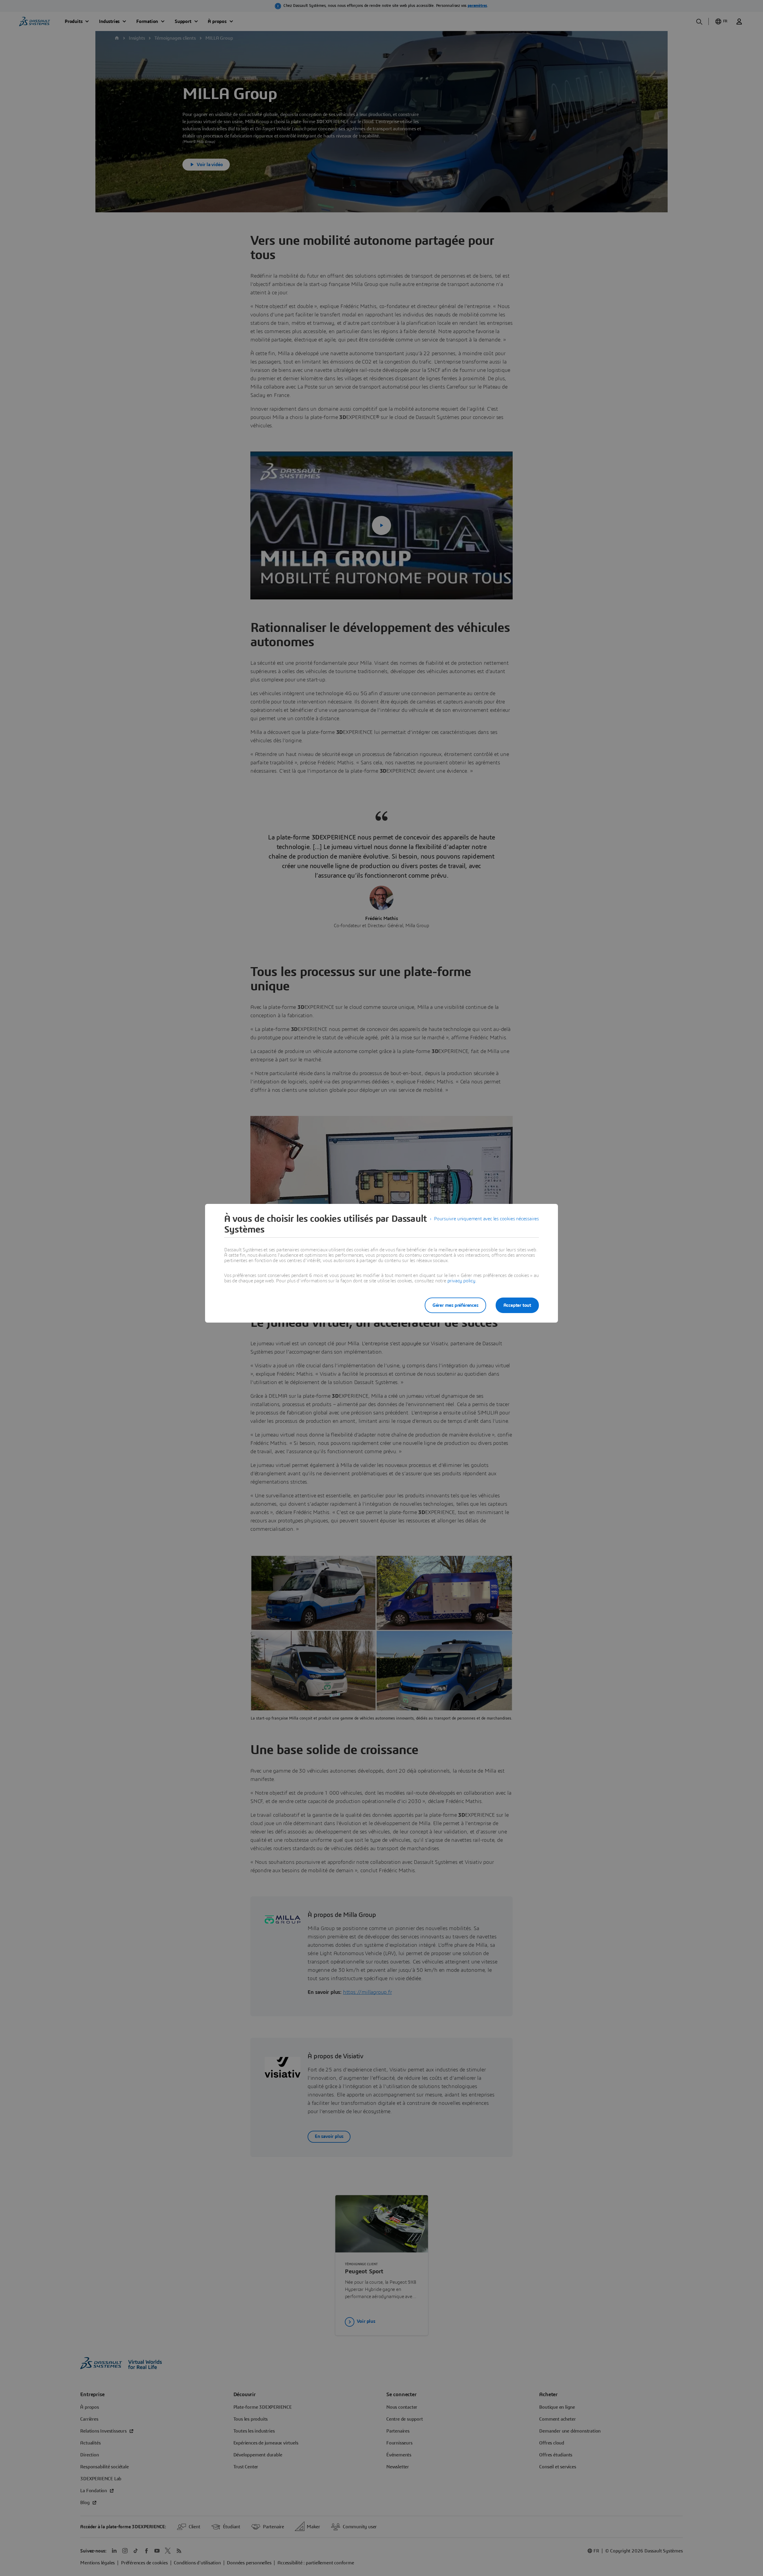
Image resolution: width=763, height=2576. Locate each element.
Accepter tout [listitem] (517, 1305)
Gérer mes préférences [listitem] (455, 1305)
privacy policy (461, 1281)
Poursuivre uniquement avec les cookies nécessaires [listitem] (486, 1219)
